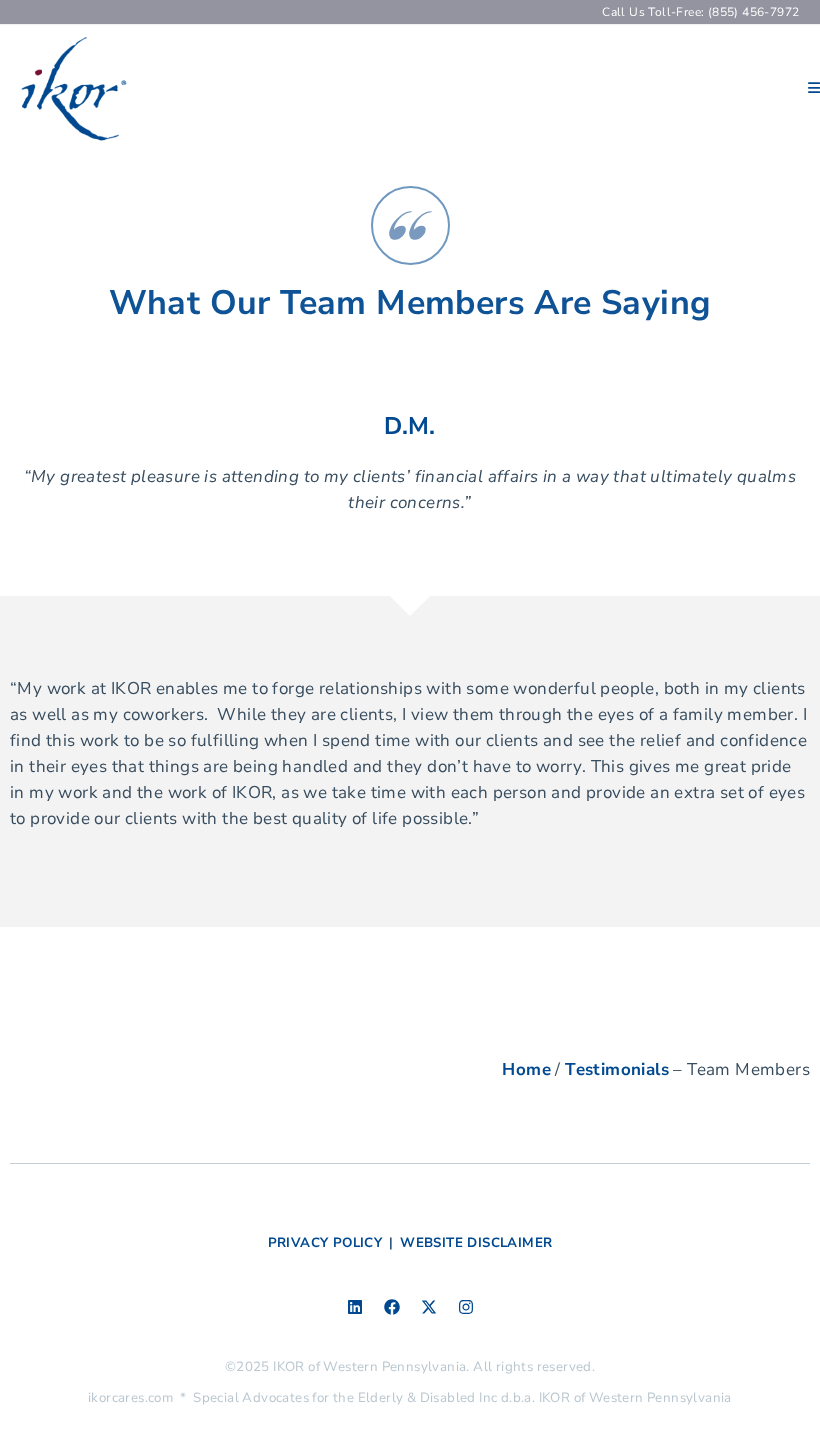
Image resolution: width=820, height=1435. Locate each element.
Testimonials (617, 1069)
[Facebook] (392, 1307)
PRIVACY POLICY (325, 1243)
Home (526, 1069)
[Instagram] (466, 1307)
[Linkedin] (355, 1307)
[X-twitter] (429, 1307)
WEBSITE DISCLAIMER (476, 1243)
